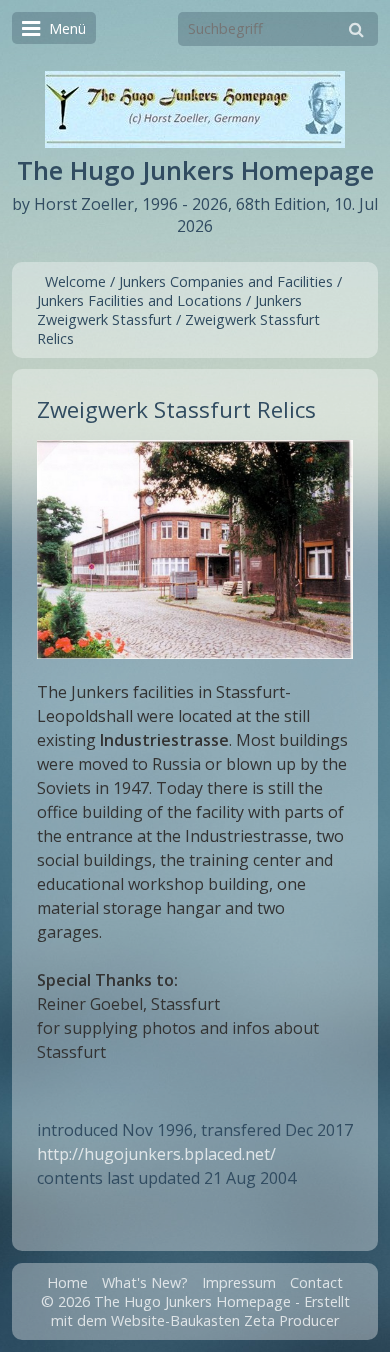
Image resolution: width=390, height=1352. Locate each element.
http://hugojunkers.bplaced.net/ (156, 1154)
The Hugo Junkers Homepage (195, 170)
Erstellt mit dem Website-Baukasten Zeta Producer (200, 1311)
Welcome (75, 281)
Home (67, 1282)
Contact (316, 1282)
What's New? (145, 1282)
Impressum (239, 1282)
